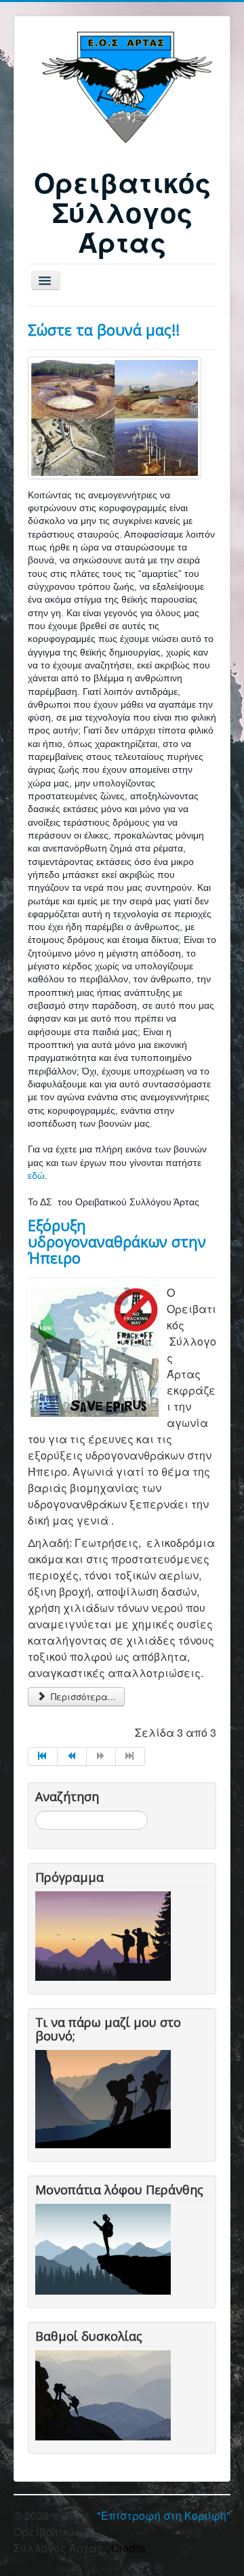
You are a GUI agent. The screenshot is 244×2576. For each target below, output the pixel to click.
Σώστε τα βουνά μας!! (104, 329)
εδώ (36, 1175)
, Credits (126, 2548)
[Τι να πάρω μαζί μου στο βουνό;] (106, 2098)
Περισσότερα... (82, 1696)
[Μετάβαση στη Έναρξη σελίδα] (43, 1756)
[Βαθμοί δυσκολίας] (106, 2393)
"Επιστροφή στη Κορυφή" (164, 2515)
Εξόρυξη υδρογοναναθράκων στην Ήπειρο (117, 1241)
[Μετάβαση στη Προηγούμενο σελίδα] (72, 1756)
